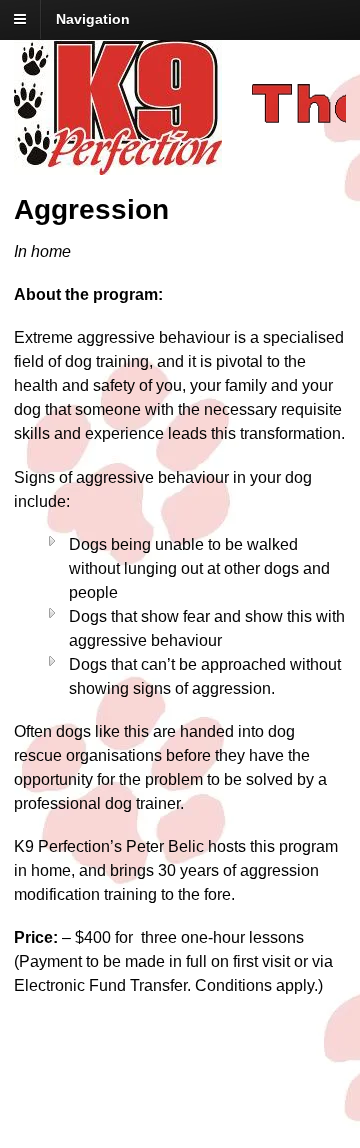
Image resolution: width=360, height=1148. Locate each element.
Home (92, 1075)
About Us (92, 1109)
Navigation (93, 19)
